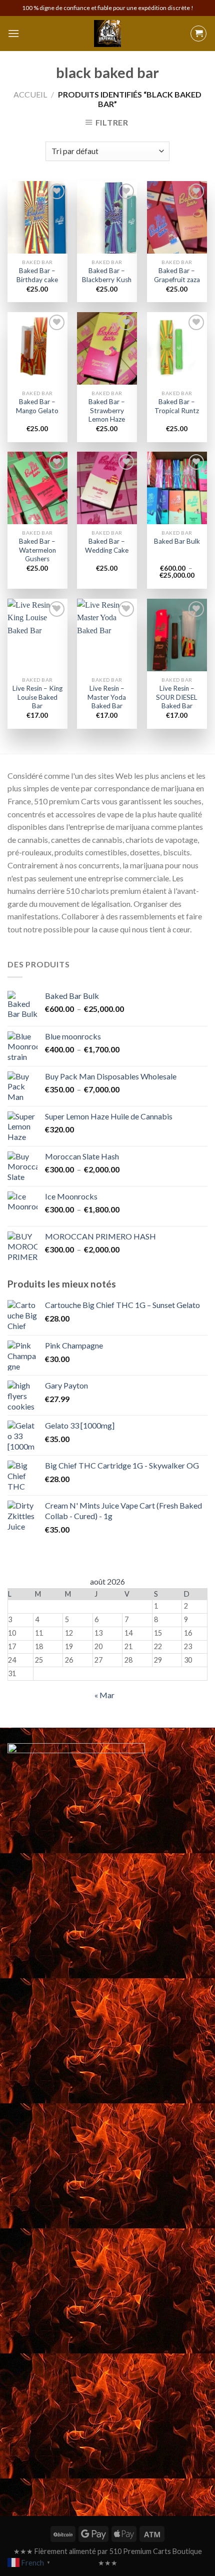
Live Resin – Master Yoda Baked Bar (107, 697)
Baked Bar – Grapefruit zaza (177, 275)
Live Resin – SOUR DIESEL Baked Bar (177, 697)
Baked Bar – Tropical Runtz (177, 406)
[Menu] (13, 33)
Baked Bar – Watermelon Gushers (37, 550)
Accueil (30, 94)
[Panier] (198, 34)
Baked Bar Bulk (177, 541)
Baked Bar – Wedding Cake (107, 546)
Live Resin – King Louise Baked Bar (37, 697)
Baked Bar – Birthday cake (37, 275)
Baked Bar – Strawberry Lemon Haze (107, 410)
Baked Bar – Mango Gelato (37, 406)
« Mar (104, 1695)
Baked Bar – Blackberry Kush (107, 275)
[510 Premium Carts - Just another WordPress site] (107, 34)
